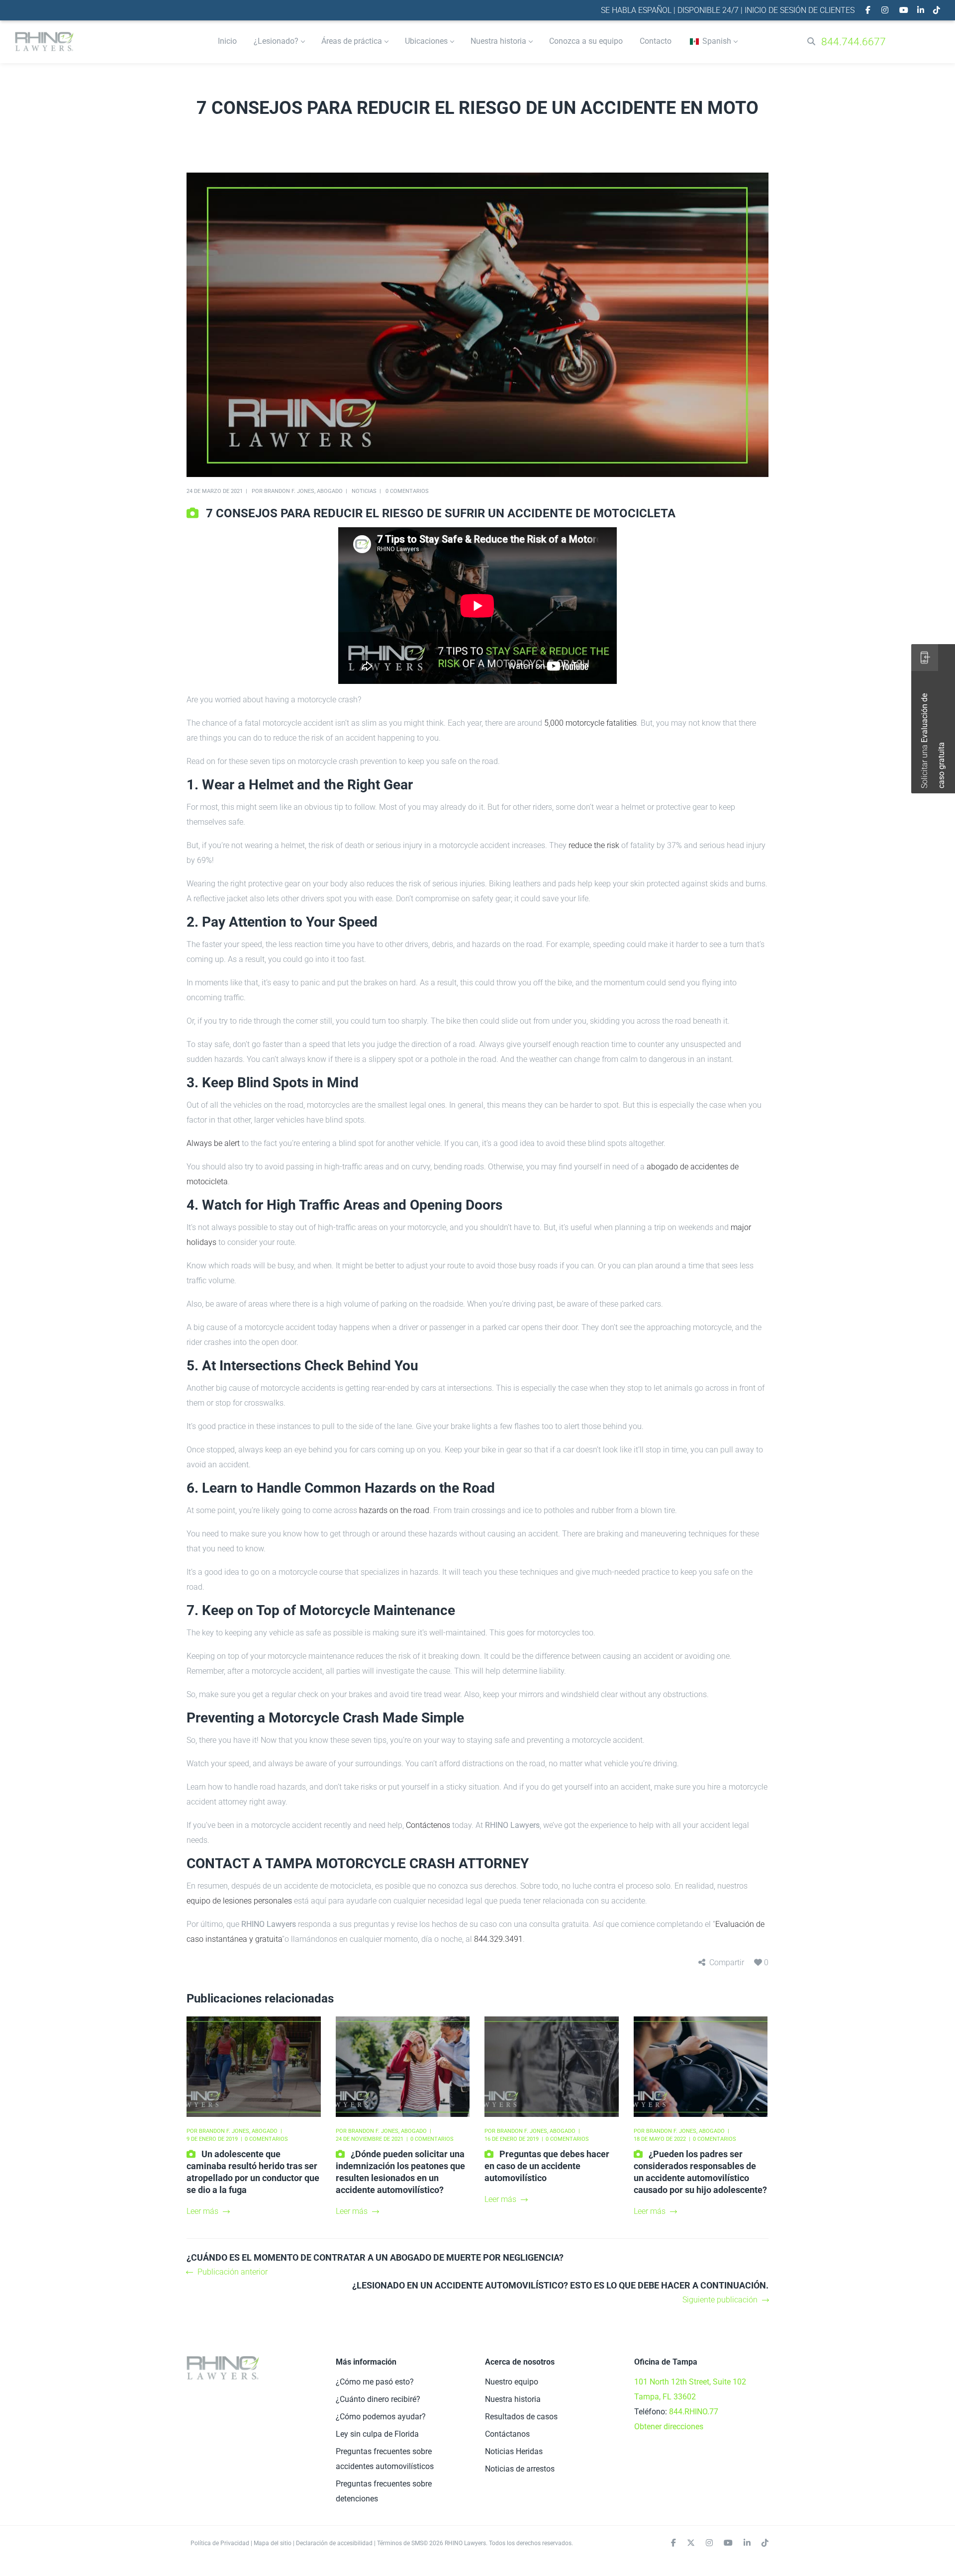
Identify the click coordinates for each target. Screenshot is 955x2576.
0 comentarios (407, 491)
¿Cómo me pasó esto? (375, 2382)
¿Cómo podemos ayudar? (381, 2417)
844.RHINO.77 (694, 2412)
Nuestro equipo (512, 2382)
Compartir (727, 1962)
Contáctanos (507, 2434)
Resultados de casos (521, 2417)
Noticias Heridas (514, 2451)
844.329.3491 (498, 1939)
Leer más (202, 2211)
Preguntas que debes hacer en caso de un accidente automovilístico (547, 2166)
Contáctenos (428, 1825)
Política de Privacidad (220, 2543)
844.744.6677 (854, 42)
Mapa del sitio (273, 2543)
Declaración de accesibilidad (334, 2543)
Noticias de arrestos (520, 2469)
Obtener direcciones (669, 2427)
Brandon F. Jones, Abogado (303, 491)
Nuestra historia (513, 2399)
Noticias (364, 491)
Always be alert (213, 1143)
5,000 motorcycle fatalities (590, 723)
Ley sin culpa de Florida (377, 2434)
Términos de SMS (400, 2543)
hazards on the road (394, 1510)
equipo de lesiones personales (239, 1901)
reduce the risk (594, 845)
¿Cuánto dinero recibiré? (378, 2399)
